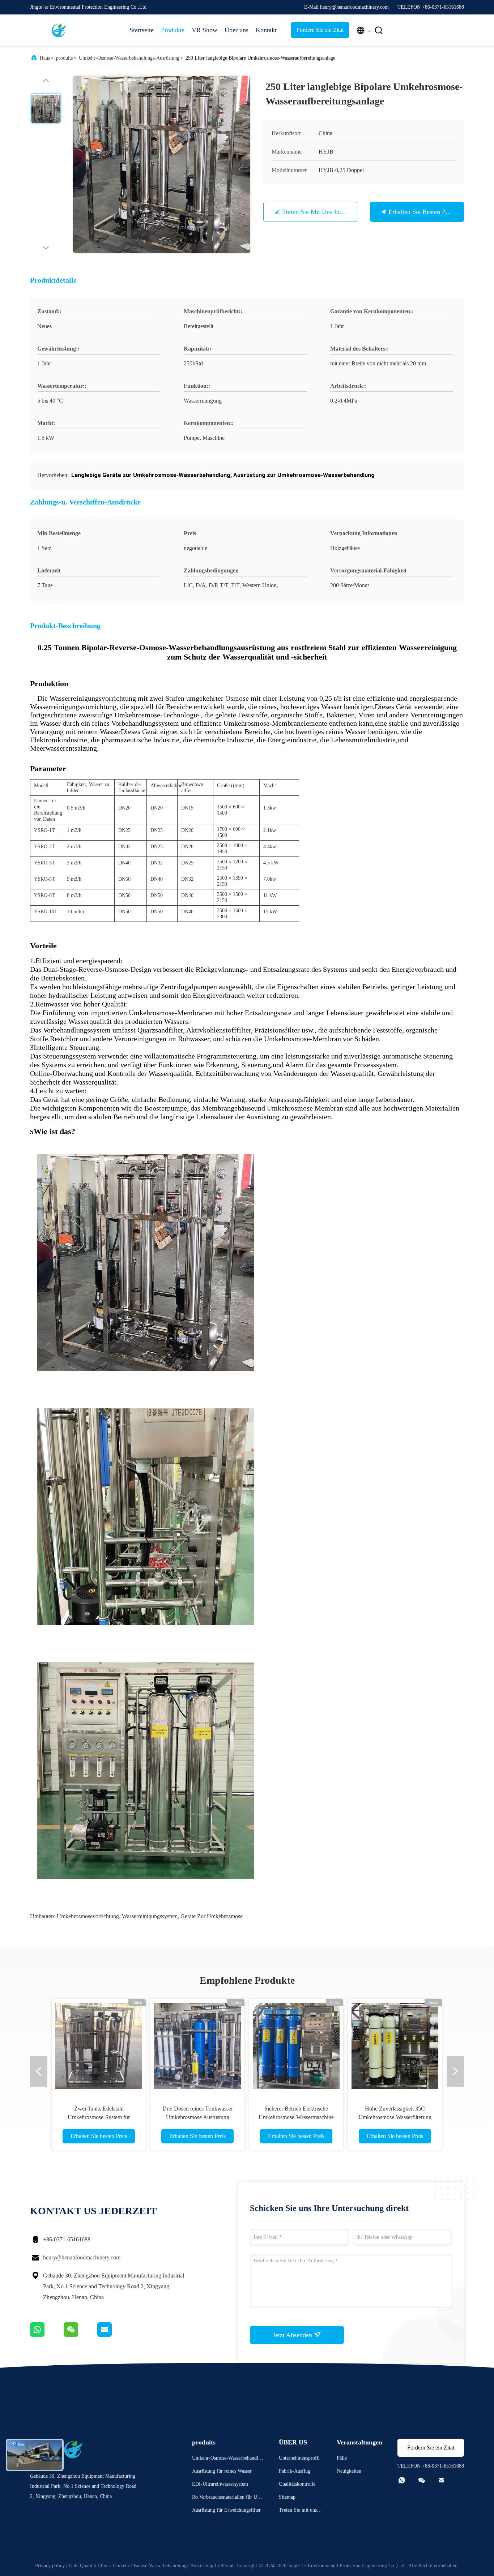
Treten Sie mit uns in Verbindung (327, 212)
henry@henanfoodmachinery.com (82, 2257)
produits (64, 58)
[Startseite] (59, 30)
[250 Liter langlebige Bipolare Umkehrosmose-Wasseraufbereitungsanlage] (162, 164)
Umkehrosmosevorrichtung (88, 1916)
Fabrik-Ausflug (295, 2471)
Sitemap (287, 2497)
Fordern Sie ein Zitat (320, 30)
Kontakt (266, 30)
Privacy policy (50, 2566)
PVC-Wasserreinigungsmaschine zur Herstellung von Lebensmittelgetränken (198, 2117)
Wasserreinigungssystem (150, 1916)
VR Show (205, 30)
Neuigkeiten (349, 2471)
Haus (45, 58)
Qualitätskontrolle (297, 2484)
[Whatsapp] (47, 2335)
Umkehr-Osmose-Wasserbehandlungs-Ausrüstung (129, 58)
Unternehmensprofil (299, 2458)
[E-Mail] (114, 2335)
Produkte (173, 30)
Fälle (342, 2458)
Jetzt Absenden (293, 2335)
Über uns (237, 30)
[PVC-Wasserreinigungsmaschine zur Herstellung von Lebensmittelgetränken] (197, 2046)
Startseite (142, 30)
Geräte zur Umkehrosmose (212, 1916)
